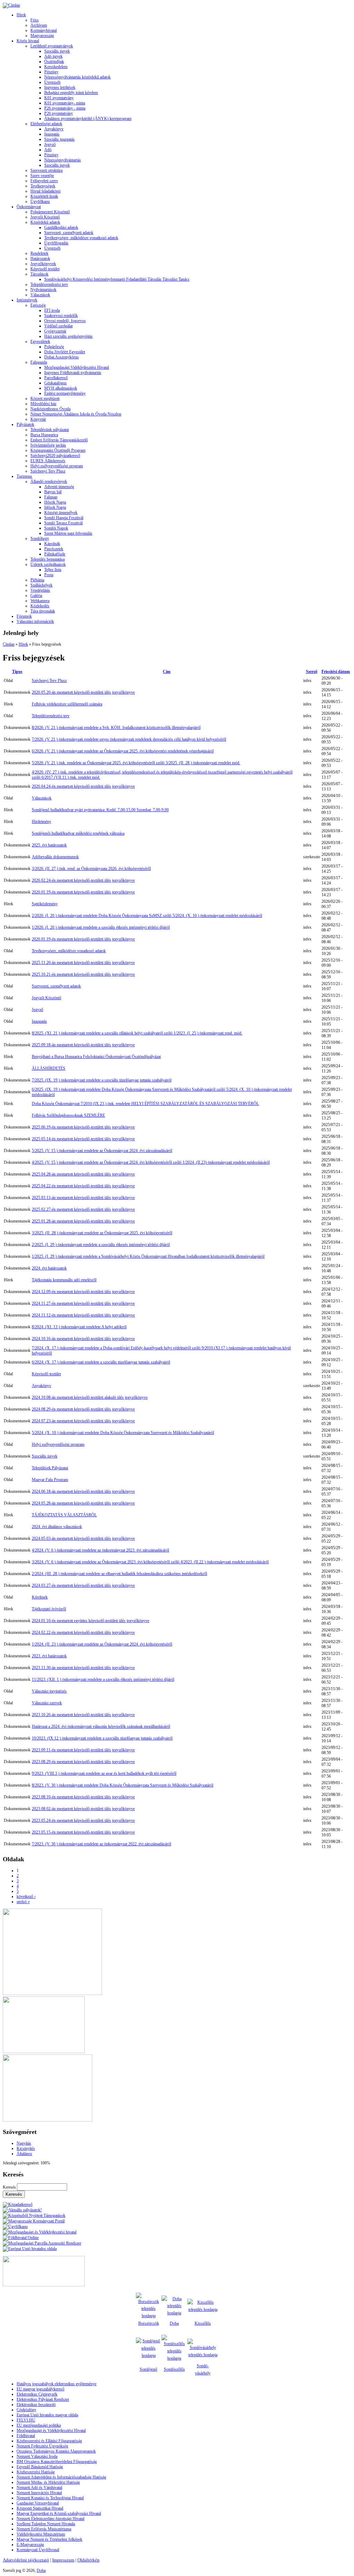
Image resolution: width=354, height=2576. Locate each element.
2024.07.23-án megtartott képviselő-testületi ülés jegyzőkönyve (83, 1421)
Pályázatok (25, 424)
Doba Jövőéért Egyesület (65, 352)
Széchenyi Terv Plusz (48, 471)
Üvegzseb (52, 82)
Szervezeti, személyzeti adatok (69, 233)
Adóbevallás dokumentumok (55, 857)
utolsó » (23, 1902)
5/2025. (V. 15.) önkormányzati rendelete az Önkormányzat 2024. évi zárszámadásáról (102, 1151)
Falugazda (39, 362)
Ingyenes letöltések (60, 87)
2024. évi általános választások (57, 1527)
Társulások (39, 274)
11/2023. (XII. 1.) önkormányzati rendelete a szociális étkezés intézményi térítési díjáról (103, 1679)
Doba (41, 2570)
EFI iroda (52, 310)
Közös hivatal (28, 41)
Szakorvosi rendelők (61, 316)
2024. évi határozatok (49, 1268)
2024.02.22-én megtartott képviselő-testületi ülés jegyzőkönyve (83, 1632)
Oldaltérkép (88, 2560)
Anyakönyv (54, 129)
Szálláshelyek (41, 585)
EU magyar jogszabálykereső (40, 2389)
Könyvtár (38, 419)
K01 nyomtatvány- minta (65, 103)
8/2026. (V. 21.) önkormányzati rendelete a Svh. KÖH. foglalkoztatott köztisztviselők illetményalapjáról (116, 728)
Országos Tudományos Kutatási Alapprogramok (56, 2451)
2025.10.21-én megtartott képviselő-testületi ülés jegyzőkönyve (83, 974)
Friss (35, 20)
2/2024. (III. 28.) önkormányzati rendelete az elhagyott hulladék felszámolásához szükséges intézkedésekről (119, 1574)
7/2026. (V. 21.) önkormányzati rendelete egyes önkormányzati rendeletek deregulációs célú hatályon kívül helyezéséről (129, 739)
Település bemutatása (48, 559)
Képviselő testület (45, 269)
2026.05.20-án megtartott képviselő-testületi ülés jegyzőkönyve (83, 692)
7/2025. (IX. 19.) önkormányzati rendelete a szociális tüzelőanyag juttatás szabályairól (102, 1080)
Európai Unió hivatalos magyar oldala (47, 2415)
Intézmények (27, 300)
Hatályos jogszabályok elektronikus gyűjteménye (57, 2384)
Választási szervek (47, 1703)
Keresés (10, 2187)
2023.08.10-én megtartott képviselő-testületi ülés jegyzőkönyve (83, 1797)
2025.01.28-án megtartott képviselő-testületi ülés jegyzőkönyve (83, 1221)
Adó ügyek (53, 56)
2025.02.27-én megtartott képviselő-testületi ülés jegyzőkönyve (83, 1209)
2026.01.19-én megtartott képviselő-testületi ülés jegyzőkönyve (83, 892)
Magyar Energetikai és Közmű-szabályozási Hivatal (59, 2513)
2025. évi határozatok (49, 845)
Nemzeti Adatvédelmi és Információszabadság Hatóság (61, 2477)
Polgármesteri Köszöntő (50, 212)
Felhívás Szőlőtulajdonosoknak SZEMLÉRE (68, 1115)
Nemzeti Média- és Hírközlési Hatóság (48, 2482)
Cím (167, 672)
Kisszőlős (203, 2323)
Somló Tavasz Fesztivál (63, 523)
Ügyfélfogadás (56, 243)
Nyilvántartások (43, 290)
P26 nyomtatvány (59, 113)
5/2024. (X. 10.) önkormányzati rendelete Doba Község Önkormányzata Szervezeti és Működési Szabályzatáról (123, 1433)
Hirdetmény (41, 822)
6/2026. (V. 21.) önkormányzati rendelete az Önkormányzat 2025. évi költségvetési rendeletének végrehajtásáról (123, 751)
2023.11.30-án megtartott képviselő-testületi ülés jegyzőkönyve (83, 1668)
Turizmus (24, 476)
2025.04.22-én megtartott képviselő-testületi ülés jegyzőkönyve (83, 1186)
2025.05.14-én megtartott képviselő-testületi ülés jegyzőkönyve (83, 1139)
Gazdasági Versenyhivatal (38, 2503)
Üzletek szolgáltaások (48, 564)
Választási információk (35, 621)
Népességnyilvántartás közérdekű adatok (77, 77)
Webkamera (40, 601)
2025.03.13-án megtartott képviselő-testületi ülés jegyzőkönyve (83, 1198)
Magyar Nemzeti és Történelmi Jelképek (49, 2539)
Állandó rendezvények (49, 481)
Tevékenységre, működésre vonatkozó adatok (81, 238)
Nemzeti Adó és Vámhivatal (39, 2488)
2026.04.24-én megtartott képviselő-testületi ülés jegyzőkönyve (83, 786)
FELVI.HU (26, 2420)
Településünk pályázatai (50, 430)
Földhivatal (26, 2436)
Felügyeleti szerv (44, 181)
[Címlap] (11, 5)
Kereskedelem (56, 67)
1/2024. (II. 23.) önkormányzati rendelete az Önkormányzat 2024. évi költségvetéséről (102, 1644)
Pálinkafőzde (55, 554)
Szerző (312, 672)
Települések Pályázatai (50, 1468)
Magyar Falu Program (50, 1480)
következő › (26, 1896)
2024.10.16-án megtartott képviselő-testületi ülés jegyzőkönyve (83, 1339)
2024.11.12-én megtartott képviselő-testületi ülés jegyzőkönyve (83, 1315)
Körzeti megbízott (45, 399)
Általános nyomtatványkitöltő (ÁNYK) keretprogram (88, 119)
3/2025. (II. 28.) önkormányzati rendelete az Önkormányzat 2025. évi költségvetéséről (102, 1233)
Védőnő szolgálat (58, 326)
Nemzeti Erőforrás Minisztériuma (44, 2529)
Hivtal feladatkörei (45, 191)
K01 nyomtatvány (59, 98)
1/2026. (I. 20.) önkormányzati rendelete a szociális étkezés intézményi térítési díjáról (101, 927)
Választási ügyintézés (49, 1691)
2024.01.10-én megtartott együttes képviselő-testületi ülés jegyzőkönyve (91, 1621)
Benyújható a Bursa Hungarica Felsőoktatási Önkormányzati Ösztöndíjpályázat (96, 1057)
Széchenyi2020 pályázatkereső (55, 456)
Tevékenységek (43, 186)
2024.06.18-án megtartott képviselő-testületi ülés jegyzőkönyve (83, 1491)
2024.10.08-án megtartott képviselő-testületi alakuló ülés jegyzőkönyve (90, 1397)
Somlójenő (148, 2369)
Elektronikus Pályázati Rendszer (43, 2399)
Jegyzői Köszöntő (45, 217)
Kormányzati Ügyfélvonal (38, 2550)
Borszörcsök (149, 2323)
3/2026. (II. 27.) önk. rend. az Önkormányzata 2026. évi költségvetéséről (91, 869)
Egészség (38, 305)
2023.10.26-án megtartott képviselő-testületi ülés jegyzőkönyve (83, 1715)
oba (176, 2323)
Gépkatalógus (55, 383)
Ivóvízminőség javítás (48, 445)
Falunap (51, 497)
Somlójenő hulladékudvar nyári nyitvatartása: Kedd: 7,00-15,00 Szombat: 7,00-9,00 (100, 810)
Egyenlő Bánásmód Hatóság (40, 2467)
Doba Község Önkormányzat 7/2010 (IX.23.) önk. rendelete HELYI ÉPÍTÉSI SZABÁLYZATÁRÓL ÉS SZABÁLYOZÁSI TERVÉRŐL (145, 1104)
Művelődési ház (43, 404)
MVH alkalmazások (61, 388)
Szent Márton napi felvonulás (68, 533)
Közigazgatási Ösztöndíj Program (58, 450)
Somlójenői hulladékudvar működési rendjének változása (78, 833)
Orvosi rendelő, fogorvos (65, 321)
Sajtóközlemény (45, 904)
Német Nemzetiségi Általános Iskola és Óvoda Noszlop (76, 414)
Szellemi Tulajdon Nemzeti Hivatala (46, 2524)
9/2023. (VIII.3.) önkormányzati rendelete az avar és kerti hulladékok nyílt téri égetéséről (104, 1773)
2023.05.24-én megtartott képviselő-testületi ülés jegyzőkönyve (83, 1820)
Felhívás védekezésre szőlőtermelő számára (67, 704)
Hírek (21, 15)
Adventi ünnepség (59, 487)
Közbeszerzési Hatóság (36, 2472)
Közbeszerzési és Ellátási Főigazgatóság (49, 2441)
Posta (49, 575)
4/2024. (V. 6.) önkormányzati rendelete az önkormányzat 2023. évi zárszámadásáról (100, 1550)
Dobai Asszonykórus (62, 357)
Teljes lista (53, 570)
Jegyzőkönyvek (43, 264)
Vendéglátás (40, 590)
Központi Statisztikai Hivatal (40, 2508)
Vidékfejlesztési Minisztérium (41, 2534)
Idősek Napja (55, 507)
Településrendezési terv (49, 284)
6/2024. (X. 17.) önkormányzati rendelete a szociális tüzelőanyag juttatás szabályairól (101, 1362)
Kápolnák (52, 544)
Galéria (36, 596)
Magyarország (42, 36)
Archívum (39, 25)
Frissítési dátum (336, 672)
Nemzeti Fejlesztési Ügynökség (42, 2446)
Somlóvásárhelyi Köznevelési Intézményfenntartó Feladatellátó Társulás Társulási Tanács (117, 279)
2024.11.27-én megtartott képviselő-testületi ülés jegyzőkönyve (83, 1303)
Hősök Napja (55, 502)
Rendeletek (39, 253)
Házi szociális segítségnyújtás (68, 336)
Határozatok (40, 259)
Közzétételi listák (44, 196)
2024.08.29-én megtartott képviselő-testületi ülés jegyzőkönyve (83, 1409)
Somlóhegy (40, 538)
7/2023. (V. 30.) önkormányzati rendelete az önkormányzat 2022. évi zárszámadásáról (101, 1844)
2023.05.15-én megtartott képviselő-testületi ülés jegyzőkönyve (83, 1832)
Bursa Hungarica (44, 435)
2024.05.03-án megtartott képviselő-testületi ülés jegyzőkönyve (83, 1538)
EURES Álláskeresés (48, 461)
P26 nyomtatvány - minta (65, 108)
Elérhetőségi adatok (46, 124)
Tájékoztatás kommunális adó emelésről (64, 1280)
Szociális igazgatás (59, 139)
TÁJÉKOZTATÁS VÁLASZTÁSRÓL (64, 1515)
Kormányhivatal (44, 30)
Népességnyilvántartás (63, 160)
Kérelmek (40, 1597)
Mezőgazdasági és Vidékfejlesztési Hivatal (51, 2430)
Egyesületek (40, 341)
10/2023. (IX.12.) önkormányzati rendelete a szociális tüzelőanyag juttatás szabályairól (102, 1738)
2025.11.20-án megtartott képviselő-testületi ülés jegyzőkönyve (83, 963)
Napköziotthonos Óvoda (50, 409)
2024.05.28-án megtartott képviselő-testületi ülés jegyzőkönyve (83, 1503)
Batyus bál (53, 492)
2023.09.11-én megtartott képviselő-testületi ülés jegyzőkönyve (83, 1750)
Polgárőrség (54, 347)
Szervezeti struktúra (46, 170)
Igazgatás (52, 134)
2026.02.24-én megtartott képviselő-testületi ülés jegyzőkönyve (83, 880)
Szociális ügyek (57, 51)
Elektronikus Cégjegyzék (37, 2394)
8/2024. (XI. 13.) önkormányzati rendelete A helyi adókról (79, 1327)
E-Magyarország (30, 2545)
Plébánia (37, 580)
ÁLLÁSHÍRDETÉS (49, 1068)
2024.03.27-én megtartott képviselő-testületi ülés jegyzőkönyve (83, 1585)
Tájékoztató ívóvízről (49, 1609)
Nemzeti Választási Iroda (37, 2456)
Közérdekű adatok (45, 222)
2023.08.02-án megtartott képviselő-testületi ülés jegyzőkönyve (83, 1809)
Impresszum (63, 2560)
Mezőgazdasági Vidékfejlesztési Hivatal (77, 367)
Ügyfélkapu (40, 202)
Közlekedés (40, 606)
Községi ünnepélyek (61, 513)
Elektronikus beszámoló (36, 2405)
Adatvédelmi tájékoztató (26, 2560)
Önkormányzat (29, 207)
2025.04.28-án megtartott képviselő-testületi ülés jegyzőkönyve (83, 1174)
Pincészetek (54, 549)
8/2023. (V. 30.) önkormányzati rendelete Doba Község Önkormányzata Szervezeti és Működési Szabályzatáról (123, 1785)
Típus (17, 672)
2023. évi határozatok (49, 1656)
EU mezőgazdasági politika (39, 2425)
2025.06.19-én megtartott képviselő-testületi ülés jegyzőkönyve (83, 1127)
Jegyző (50, 144)
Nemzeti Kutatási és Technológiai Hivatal (50, 2498)
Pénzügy (51, 72)
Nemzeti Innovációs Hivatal (39, 2493)
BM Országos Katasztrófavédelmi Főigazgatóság (57, 2462)
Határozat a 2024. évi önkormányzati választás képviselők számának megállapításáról (101, 1726)
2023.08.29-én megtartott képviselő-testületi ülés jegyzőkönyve (83, 1762)
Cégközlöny (26, 2410)
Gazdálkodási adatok (61, 227)
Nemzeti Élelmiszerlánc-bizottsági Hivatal (50, 2519)
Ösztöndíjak (54, 62)
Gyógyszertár (55, 331)
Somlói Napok (56, 528)
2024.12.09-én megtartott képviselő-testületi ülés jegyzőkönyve (83, 1292)
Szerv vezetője (42, 176)
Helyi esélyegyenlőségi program (57, 466)
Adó (48, 150)
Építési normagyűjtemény (65, 393)
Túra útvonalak (43, 611)
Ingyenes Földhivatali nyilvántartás (73, 373)
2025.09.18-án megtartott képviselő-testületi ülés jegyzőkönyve (83, 1045)
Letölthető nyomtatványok (52, 46)
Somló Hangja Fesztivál (64, 518)
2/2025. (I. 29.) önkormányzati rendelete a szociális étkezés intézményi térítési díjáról (101, 1245)
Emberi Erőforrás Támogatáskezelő (59, 440)
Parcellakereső (56, 378)
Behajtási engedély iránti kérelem (71, 93)
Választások (40, 295)
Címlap (9, 644)
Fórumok (24, 616)
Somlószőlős (174, 2369)
